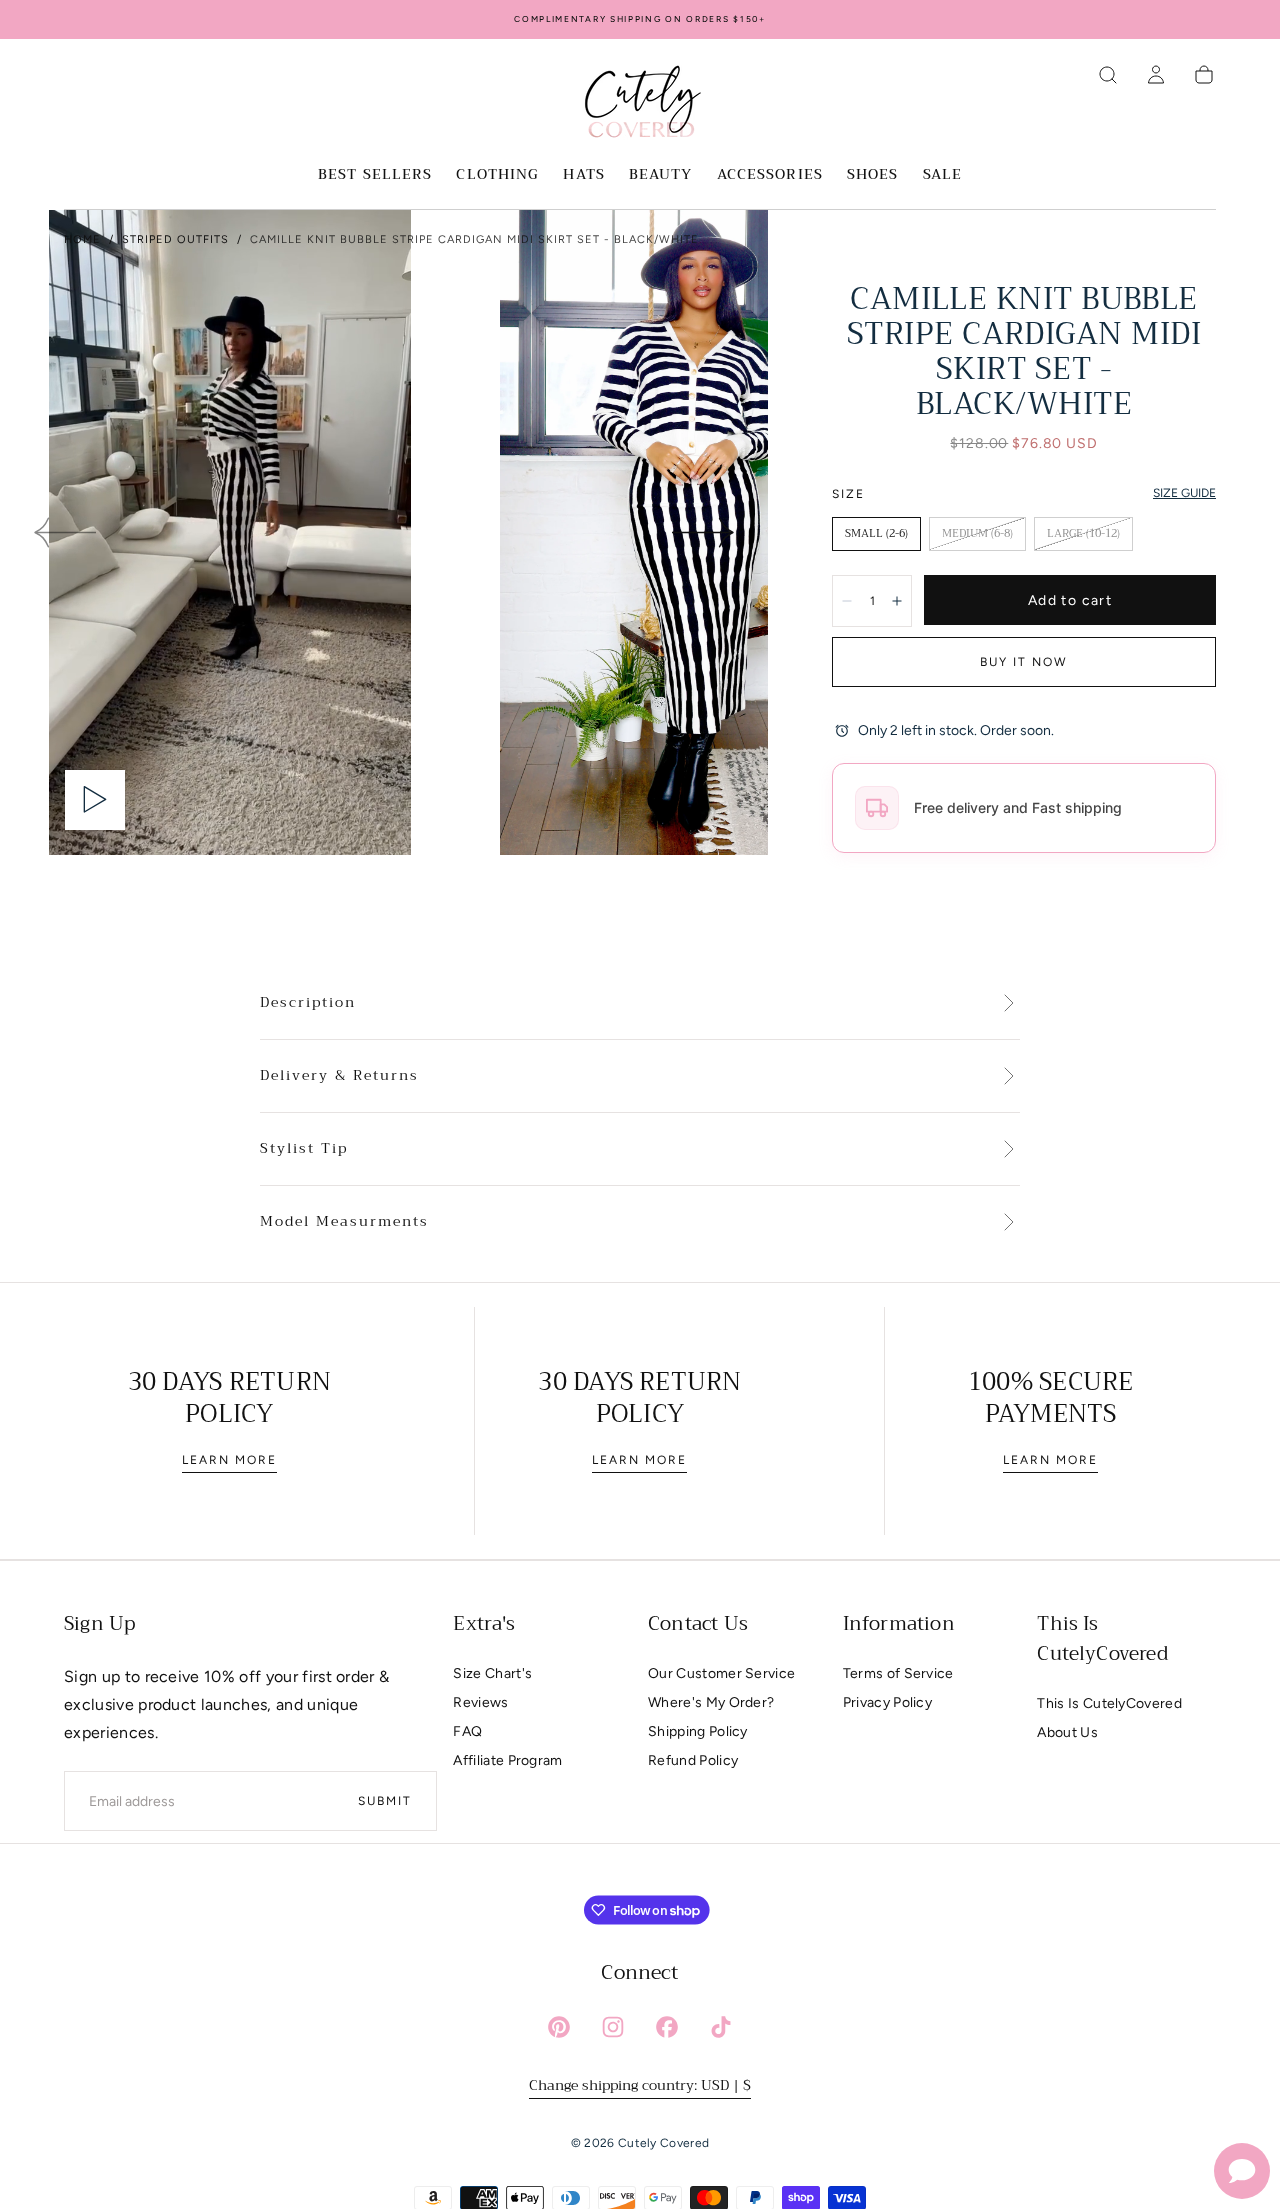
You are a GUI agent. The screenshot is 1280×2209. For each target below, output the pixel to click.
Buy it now (1024, 662)
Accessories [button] (770, 176)
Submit (385, 1801)
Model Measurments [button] (344, 1222)
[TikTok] (721, 2027)
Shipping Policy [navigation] (698, 1731)
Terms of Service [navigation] (898, 1673)
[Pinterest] (559, 2027)
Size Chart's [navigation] (492, 1673)
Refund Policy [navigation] (693, 1760)
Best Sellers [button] (375, 176)
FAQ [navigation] (467, 1731)
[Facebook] (667, 2027)
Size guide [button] (1184, 493)
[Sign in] (1156, 75)
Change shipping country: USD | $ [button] (640, 2085)
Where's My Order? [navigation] (711, 1702)
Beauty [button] (661, 176)
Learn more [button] (229, 1460)
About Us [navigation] (1067, 1732)
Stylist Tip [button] (304, 1149)
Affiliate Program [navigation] (507, 1760)
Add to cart (1070, 600)
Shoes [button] (873, 176)
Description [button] (308, 1003)
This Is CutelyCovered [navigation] (1109, 1703)
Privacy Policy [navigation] (887, 1702)
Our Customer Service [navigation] (721, 1673)
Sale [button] (942, 176)
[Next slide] (704, 533)
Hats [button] (583, 176)
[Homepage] (640, 105)
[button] (1108, 75)
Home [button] (82, 239)
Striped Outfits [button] (175, 239)
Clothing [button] (497, 176)
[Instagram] (613, 2027)
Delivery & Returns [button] (339, 1076)
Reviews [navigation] (480, 1702)
